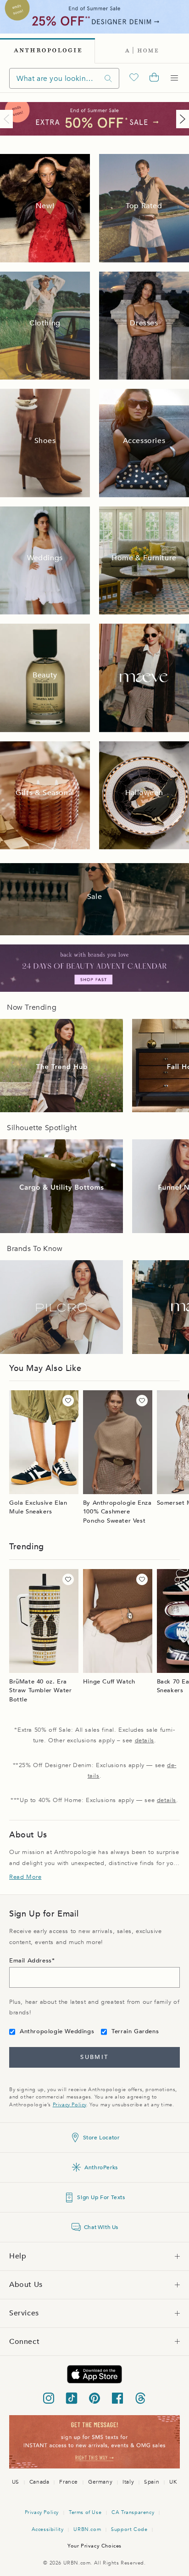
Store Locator (101, 2138)
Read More (25, 1877)
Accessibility (48, 2529)
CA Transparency (133, 2512)
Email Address (31, 1961)
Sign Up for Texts (101, 2197)
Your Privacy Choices (94, 2546)
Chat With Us (101, 2227)
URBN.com (87, 2529)
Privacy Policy (69, 2105)
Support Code (129, 2529)
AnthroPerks (101, 2167)
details (145, 1740)
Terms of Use (85, 2512)
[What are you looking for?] (108, 78)
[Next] (181, 119)
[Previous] (8, 119)
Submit (94, 2057)
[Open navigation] (174, 78)
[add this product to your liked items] (68, 1401)
